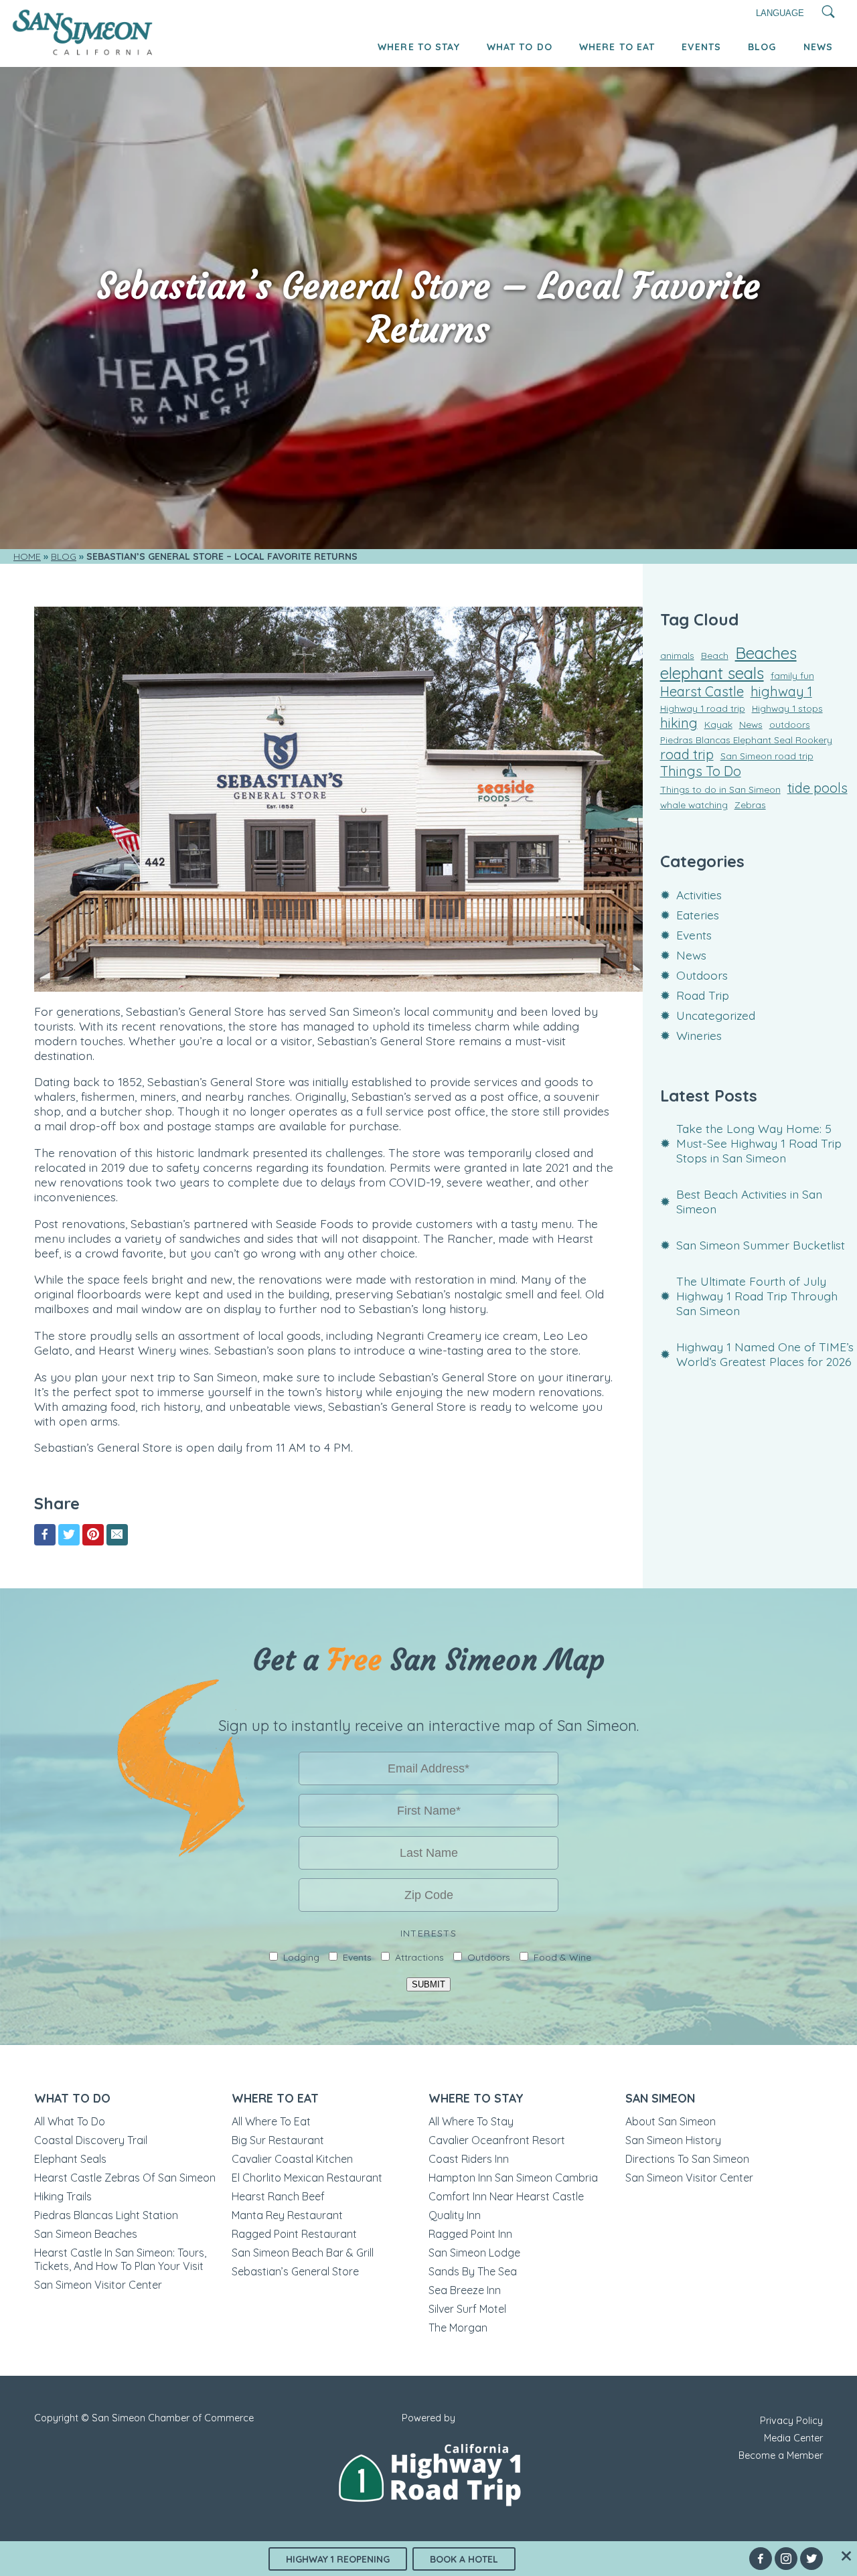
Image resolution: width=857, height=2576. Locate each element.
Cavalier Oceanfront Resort (497, 2140)
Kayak (718, 724)
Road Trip (703, 995)
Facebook (761, 2559)
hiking (679, 723)
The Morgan (458, 2328)
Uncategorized (716, 1015)
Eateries (698, 915)
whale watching (694, 805)
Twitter (811, 2559)
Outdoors (702, 975)
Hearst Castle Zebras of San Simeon (125, 2178)
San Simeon (660, 2098)
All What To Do (70, 2121)
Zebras (750, 805)
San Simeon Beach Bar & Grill (303, 2253)
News (818, 47)
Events (701, 47)
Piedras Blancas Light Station (106, 2215)
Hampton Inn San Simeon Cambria (513, 2178)
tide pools (817, 788)
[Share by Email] (117, 1535)
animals (677, 655)
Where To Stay (419, 47)
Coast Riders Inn (469, 2159)
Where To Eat (617, 47)
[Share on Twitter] (69, 1535)
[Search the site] (829, 13)
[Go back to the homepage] (83, 52)
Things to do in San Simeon (720, 789)
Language (780, 13)
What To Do (520, 47)
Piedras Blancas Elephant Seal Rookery (746, 740)
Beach (715, 655)
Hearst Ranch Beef (278, 2196)
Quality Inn (455, 2215)
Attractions (419, 1957)
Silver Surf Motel (467, 2309)
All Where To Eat (271, 2121)
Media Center (793, 2438)
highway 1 (781, 691)
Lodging (301, 1957)
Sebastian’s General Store (295, 2271)
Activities (699, 895)
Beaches (766, 653)
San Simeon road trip (767, 756)
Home (27, 556)
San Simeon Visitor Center (98, 2285)
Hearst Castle (702, 691)
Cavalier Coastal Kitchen (292, 2159)
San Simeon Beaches (86, 2234)
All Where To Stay (471, 2121)
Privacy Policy (791, 2421)
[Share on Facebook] (45, 1535)
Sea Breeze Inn (465, 2290)
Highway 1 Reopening (338, 2559)
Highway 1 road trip (703, 708)
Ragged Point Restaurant (294, 2234)
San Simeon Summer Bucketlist (761, 1245)
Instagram (786, 2559)
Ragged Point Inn (470, 2234)
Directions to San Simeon (687, 2159)
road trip (687, 754)
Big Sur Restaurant (278, 2140)
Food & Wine (562, 1957)
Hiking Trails (63, 2196)
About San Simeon (671, 2121)
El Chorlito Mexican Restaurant (307, 2178)
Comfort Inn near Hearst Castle (506, 2196)
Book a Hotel (464, 2559)
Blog (762, 47)
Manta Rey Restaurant (287, 2215)
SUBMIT (428, 1984)
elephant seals (712, 673)
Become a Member (781, 2455)
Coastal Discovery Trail (91, 2140)
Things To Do (701, 771)
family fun (792, 675)
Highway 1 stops (787, 708)
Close (846, 2556)
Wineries (699, 1035)
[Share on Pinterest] (93, 1535)
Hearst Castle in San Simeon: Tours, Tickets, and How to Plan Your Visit (120, 2259)
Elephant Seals (70, 2159)
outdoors (790, 724)
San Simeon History (673, 2140)
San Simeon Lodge (474, 2253)
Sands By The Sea (473, 2271)
